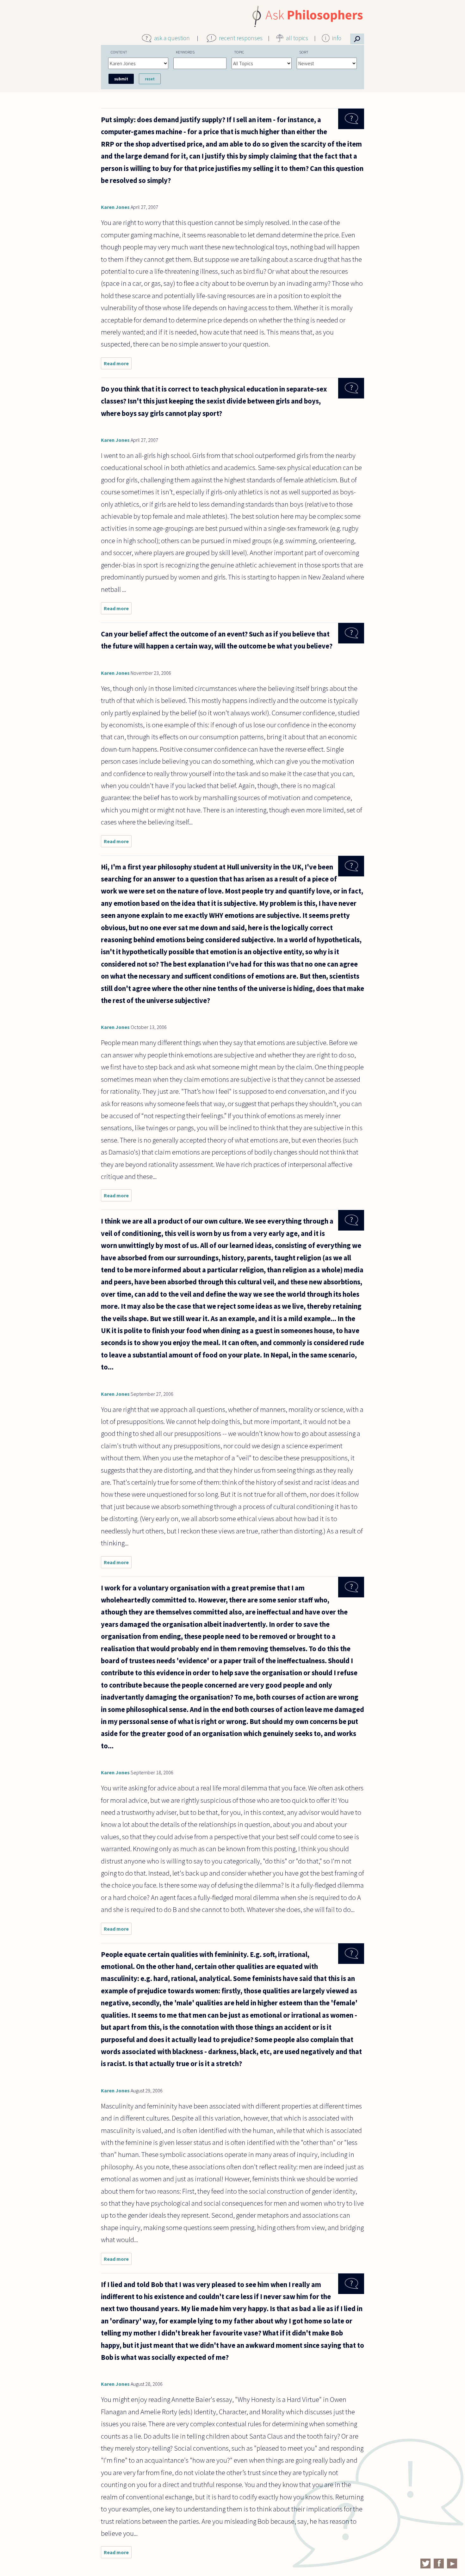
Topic (239, 52)
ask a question (172, 38)
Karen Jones (115, 207)
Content (119, 52)
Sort (304, 52)
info (337, 38)
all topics (297, 38)
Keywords (185, 52)
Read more (118, 365)
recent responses (241, 38)
